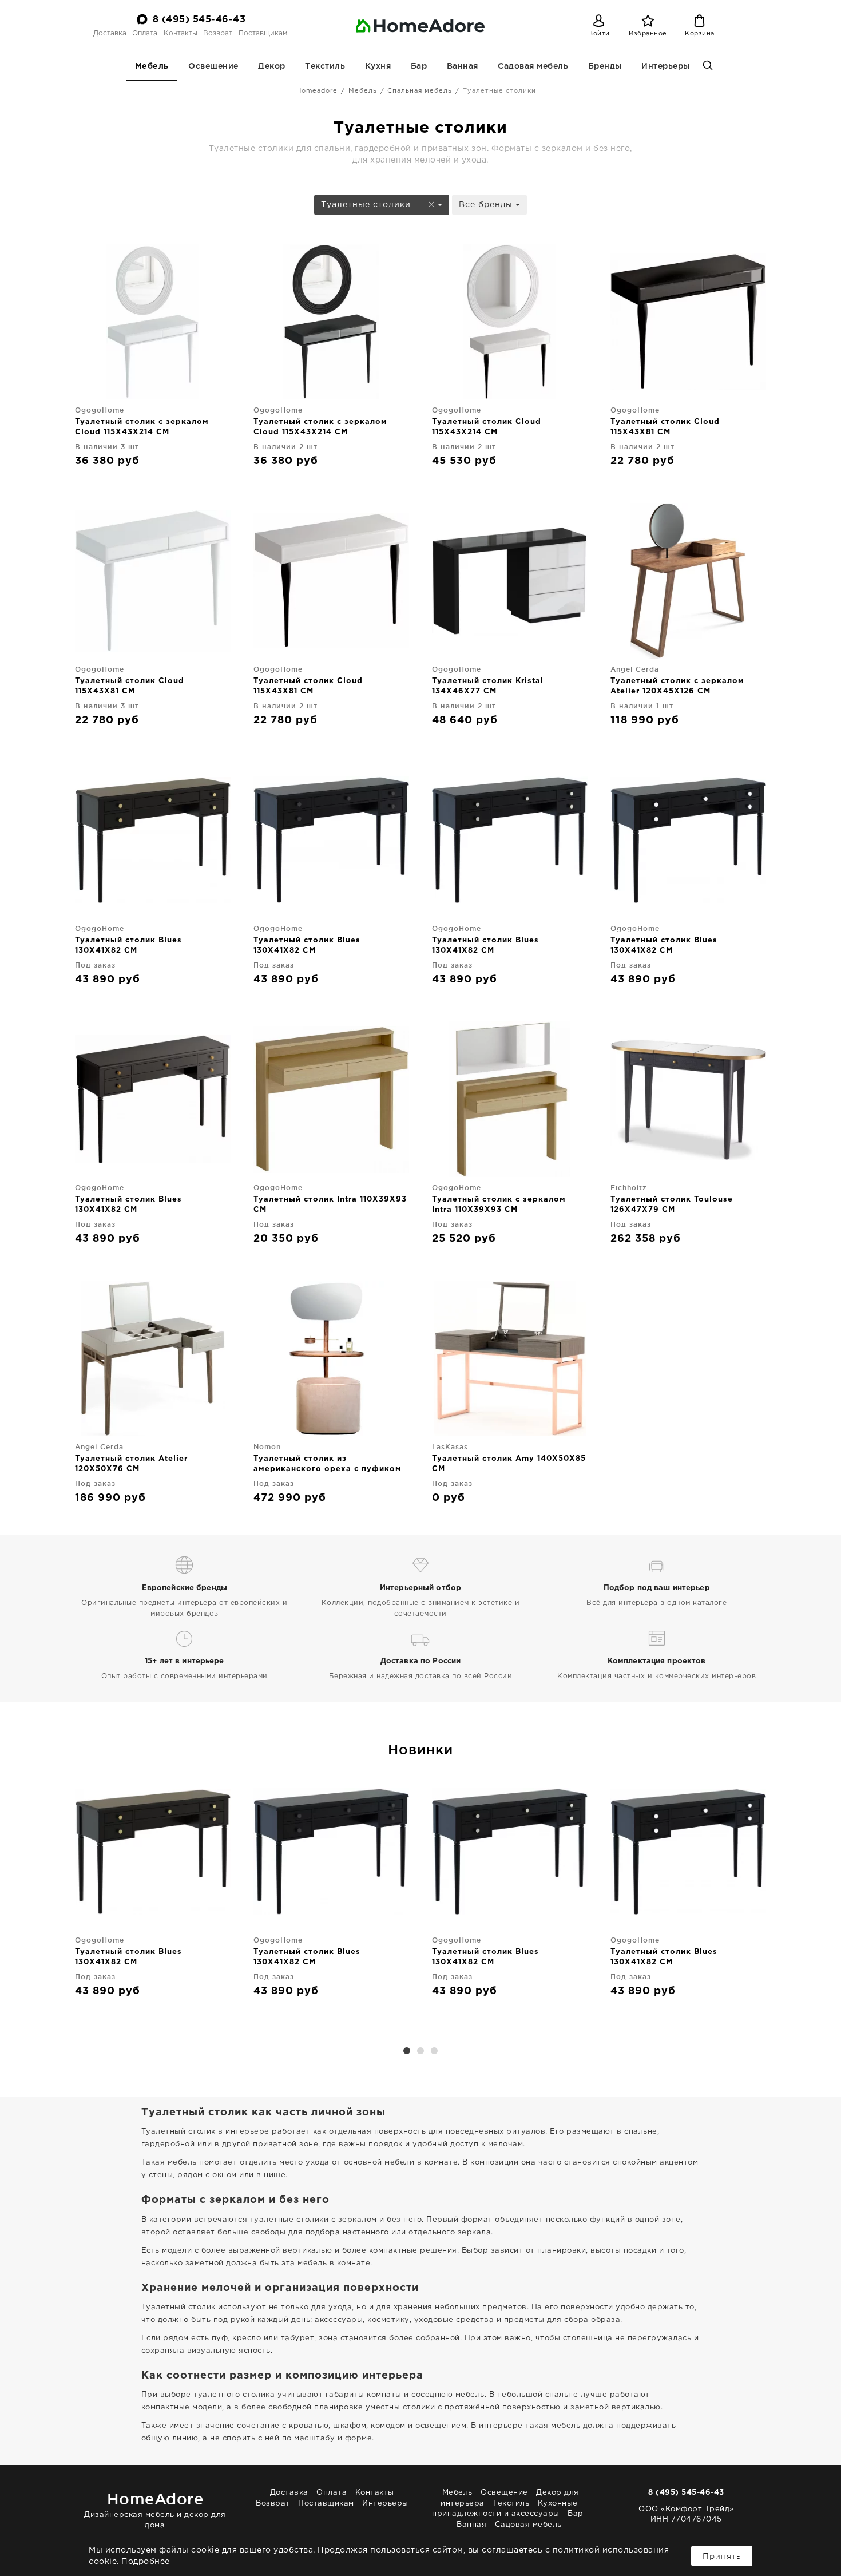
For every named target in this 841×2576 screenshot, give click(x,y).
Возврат (218, 33)
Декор (272, 66)
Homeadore (317, 91)
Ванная (463, 66)
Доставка (110, 33)
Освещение (213, 66)
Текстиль (325, 66)
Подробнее (146, 2562)
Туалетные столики (367, 205)
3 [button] (434, 2051)
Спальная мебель (420, 91)
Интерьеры (666, 66)
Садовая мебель (533, 66)
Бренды (605, 66)
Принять (722, 2556)
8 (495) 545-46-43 (199, 20)
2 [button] (420, 2051)
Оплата (145, 33)
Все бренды (487, 205)
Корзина (700, 34)
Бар (419, 66)
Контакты (181, 33)
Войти (599, 34)
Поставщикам (263, 33)
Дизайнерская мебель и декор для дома (155, 2509)
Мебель (152, 66)
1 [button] (407, 2051)
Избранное (648, 34)
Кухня (378, 66)
